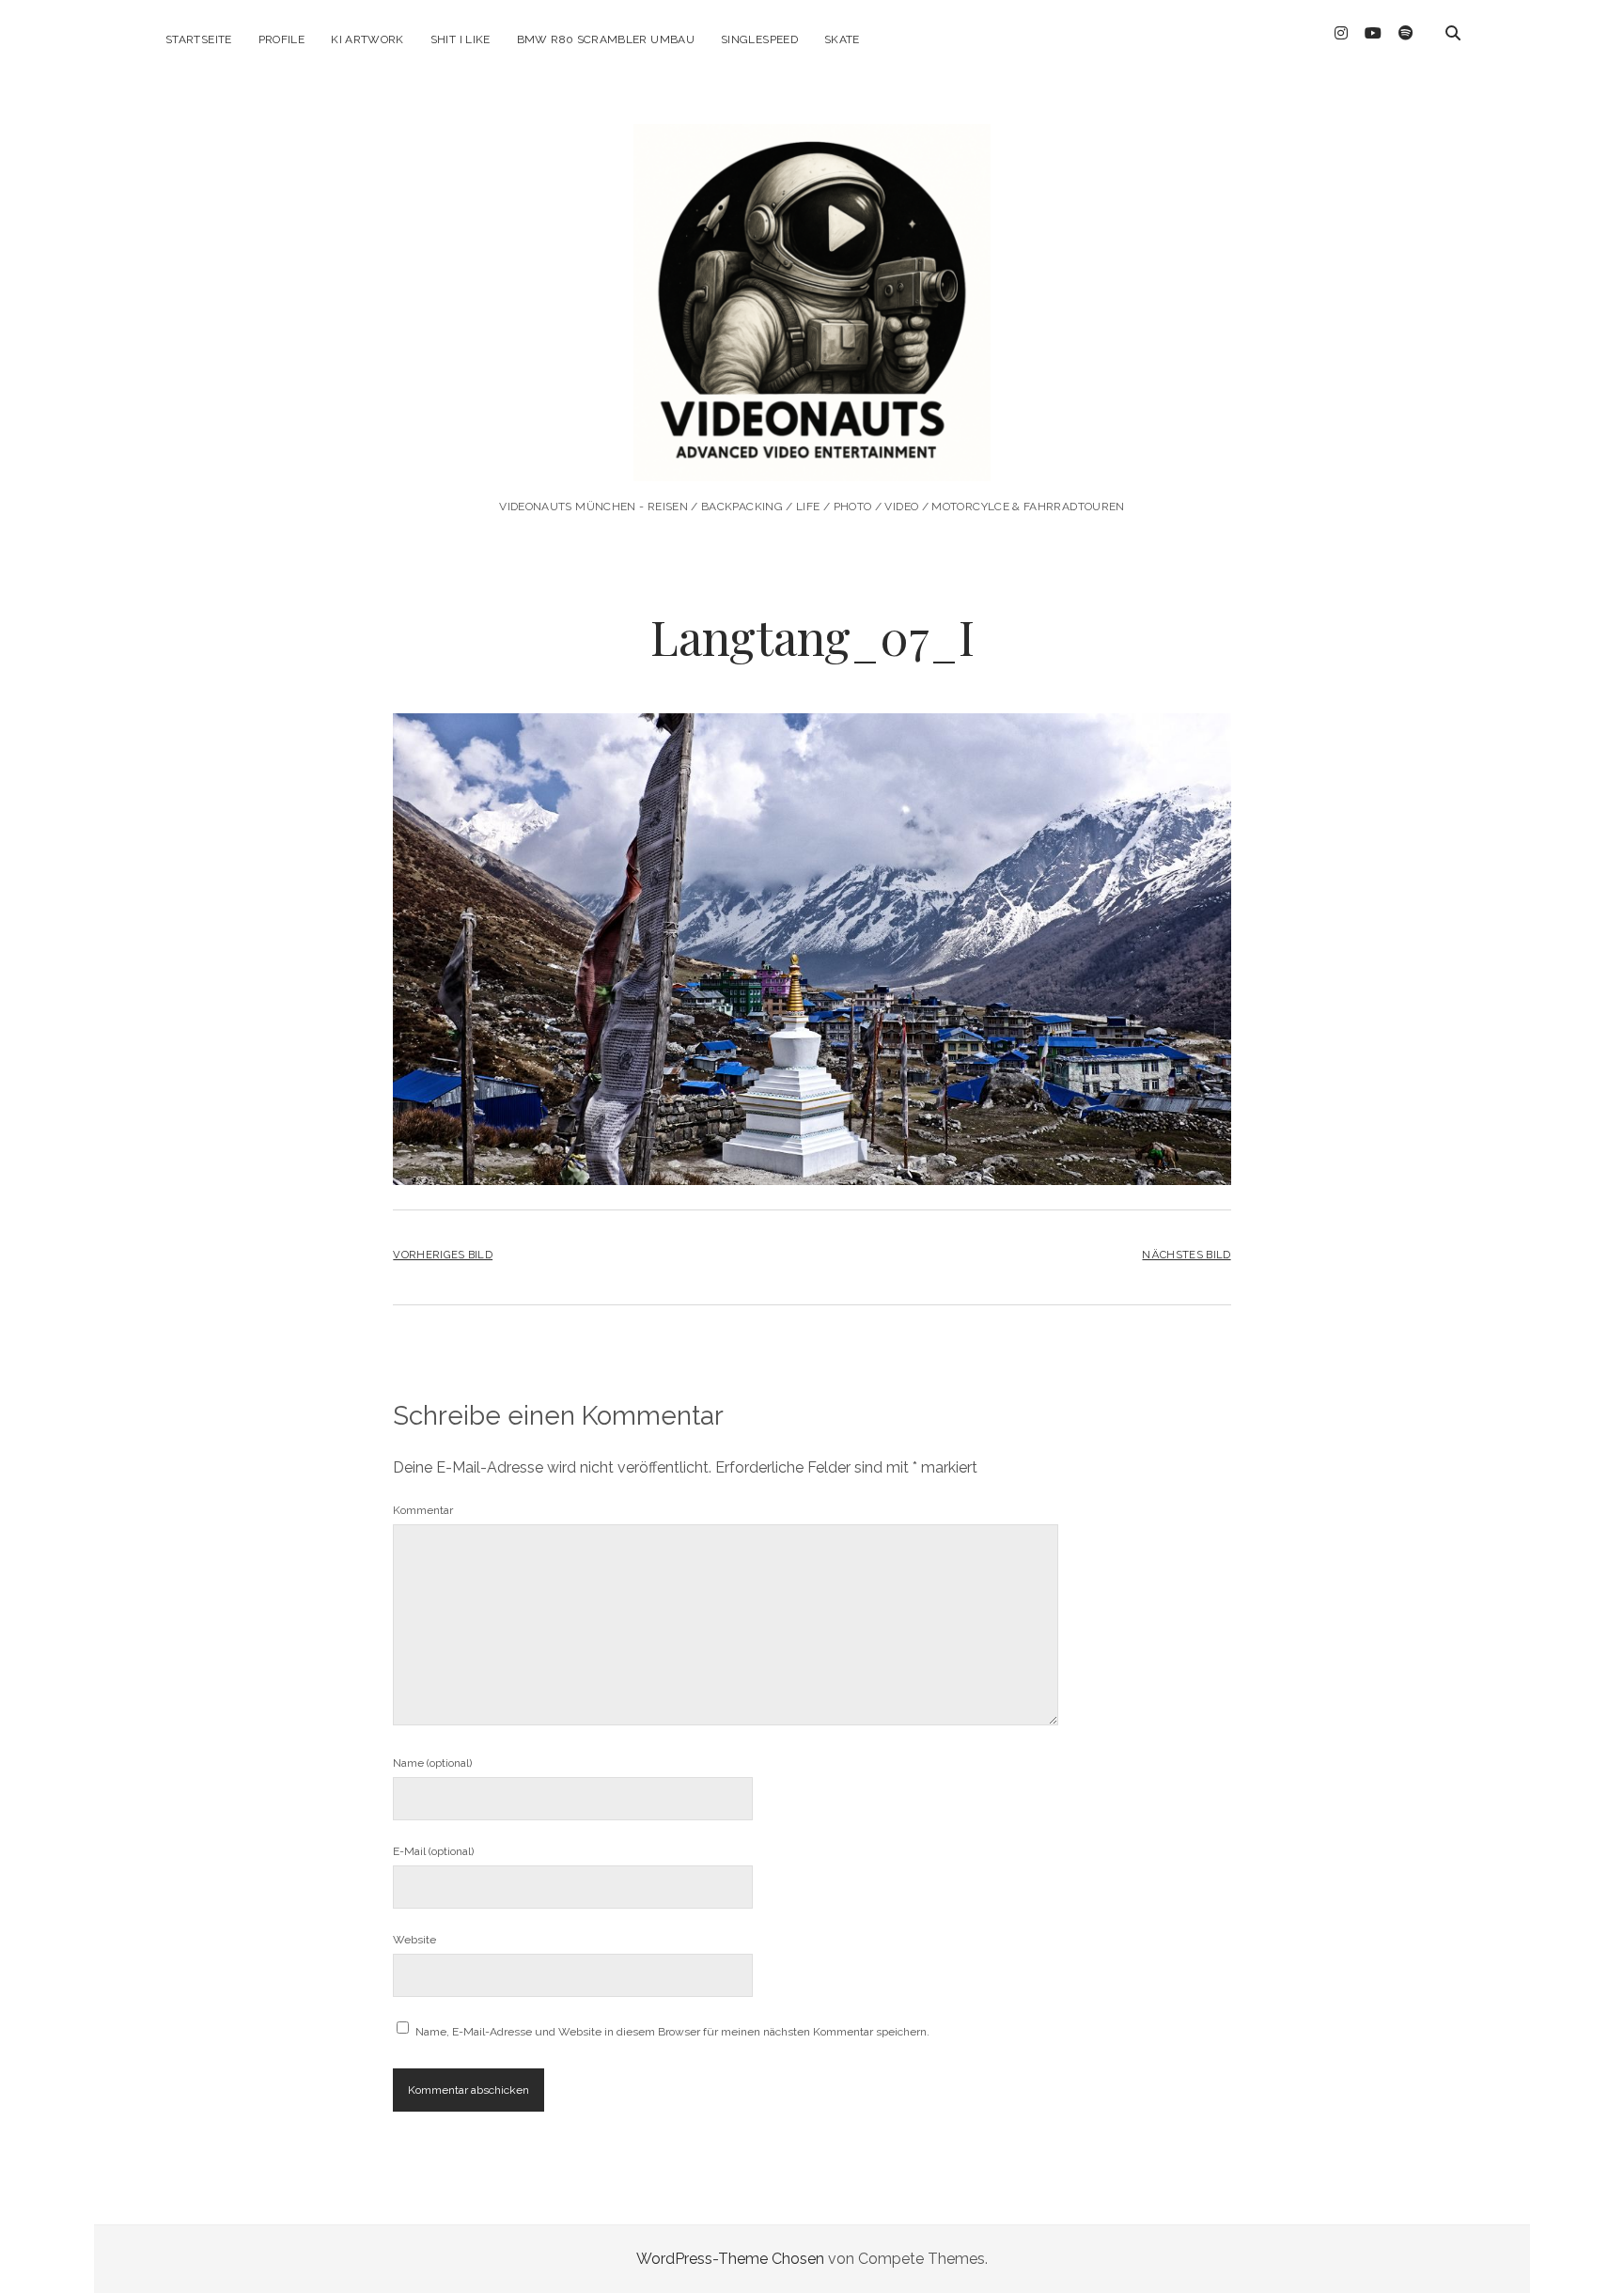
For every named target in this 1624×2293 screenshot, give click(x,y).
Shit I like (461, 39)
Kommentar (423, 1510)
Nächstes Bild (1186, 1255)
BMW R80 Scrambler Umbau (606, 39)
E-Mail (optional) (433, 1851)
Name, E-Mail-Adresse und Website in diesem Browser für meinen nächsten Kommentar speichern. (672, 2032)
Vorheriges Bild (443, 1255)
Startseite (199, 39)
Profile (282, 39)
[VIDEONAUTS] (812, 455)
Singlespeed (759, 39)
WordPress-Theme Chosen (730, 2259)
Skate (842, 39)
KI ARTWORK (367, 39)
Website (414, 1940)
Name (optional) (432, 1763)
